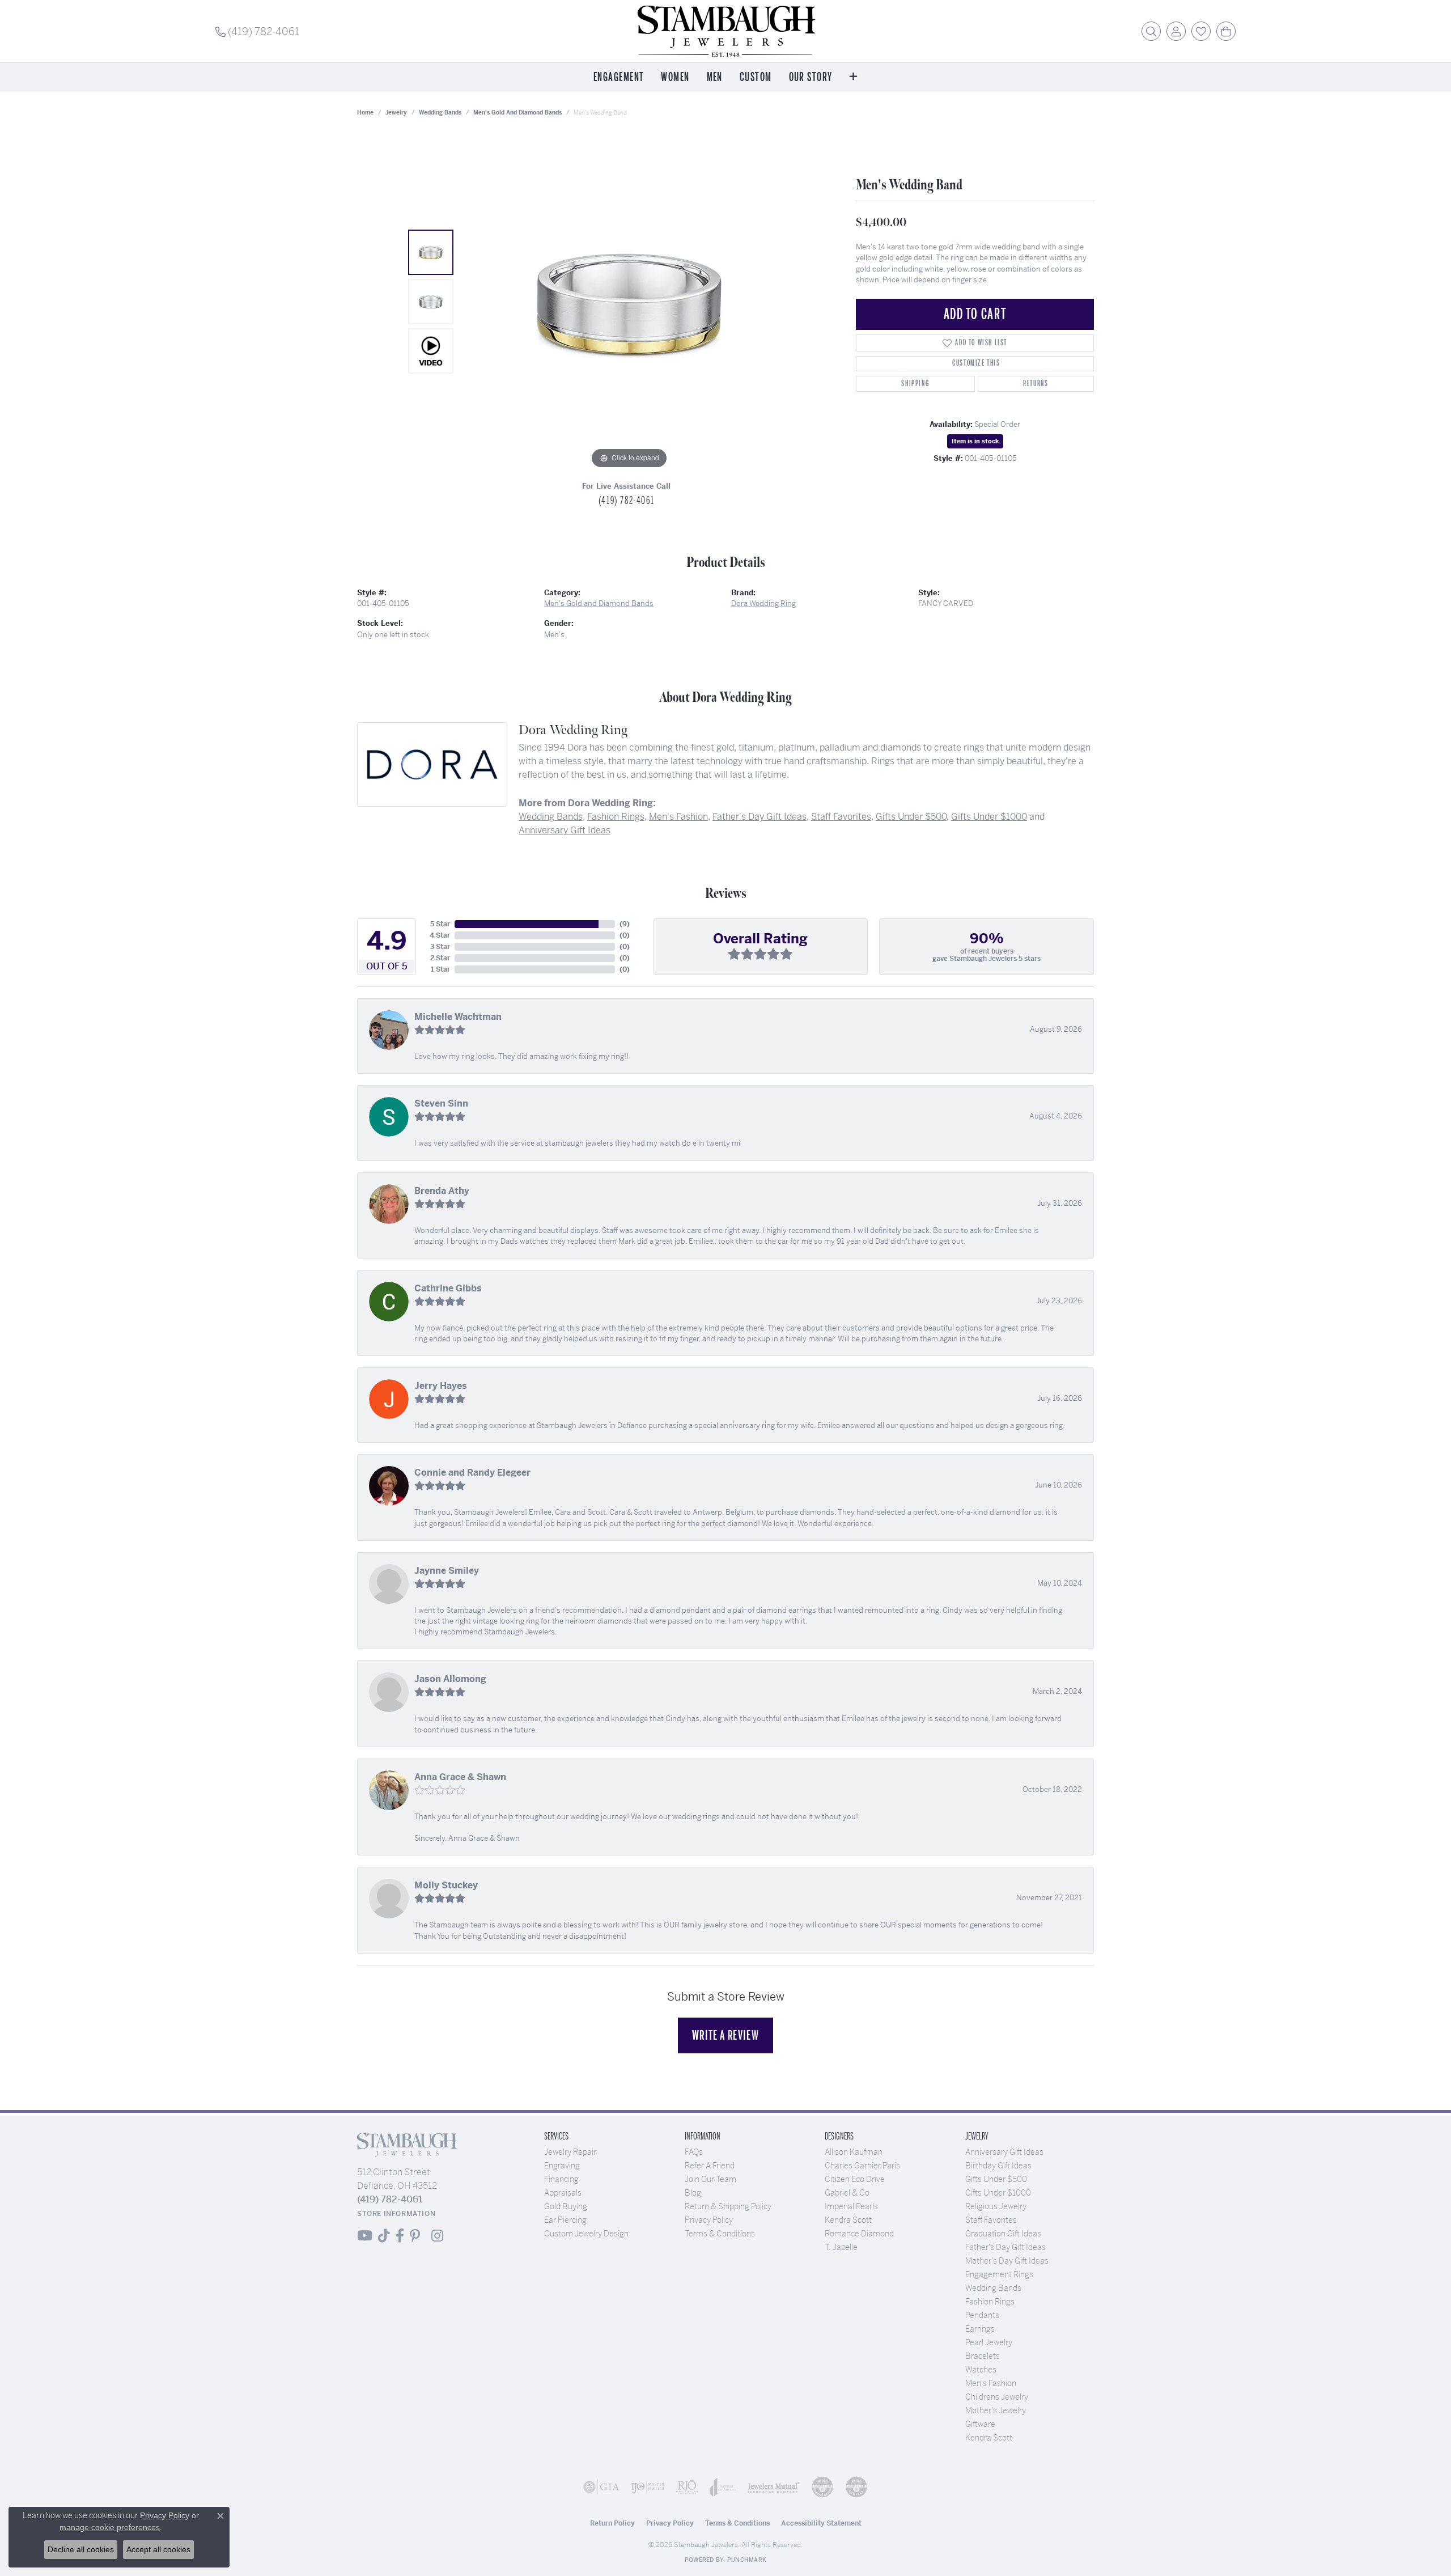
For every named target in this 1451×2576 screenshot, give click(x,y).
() (625, 924)
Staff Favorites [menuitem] (991, 2220)
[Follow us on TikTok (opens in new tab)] (384, 2236)
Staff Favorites (841, 817)
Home (365, 113)
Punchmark (747, 2560)
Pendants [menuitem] (982, 2315)
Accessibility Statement (821, 2523)
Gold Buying (566, 2206)
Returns (1036, 384)
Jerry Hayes (441, 1386)
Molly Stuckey (446, 1885)
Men (715, 77)
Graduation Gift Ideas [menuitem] (1003, 2234)
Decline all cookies (81, 2549)
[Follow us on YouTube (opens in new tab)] (365, 2236)
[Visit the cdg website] (822, 2487)
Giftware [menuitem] (980, 2424)
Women (675, 77)
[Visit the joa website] (723, 2487)
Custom (756, 77)
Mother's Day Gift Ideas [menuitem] (1007, 2261)
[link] (257, 31)
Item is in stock (975, 441)
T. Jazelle (841, 2247)
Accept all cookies (158, 2549)
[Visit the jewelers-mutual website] (774, 2487)
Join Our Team (710, 2179)
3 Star (440, 947)
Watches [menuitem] (981, 2370)
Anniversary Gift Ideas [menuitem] (1004, 2152)
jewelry (396, 113)
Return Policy (612, 2523)
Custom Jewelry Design (586, 2234)
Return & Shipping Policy (728, 2206)
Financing (561, 2179)
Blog (693, 2193)
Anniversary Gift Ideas (565, 830)
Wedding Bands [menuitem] (993, 2288)
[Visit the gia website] (601, 2487)
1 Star (440, 969)
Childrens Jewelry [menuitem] (997, 2397)
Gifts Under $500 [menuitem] (996, 2179)
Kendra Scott (848, 2220)
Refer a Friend (710, 2166)
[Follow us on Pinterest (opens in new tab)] (415, 2236)
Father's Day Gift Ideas (760, 817)
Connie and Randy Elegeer (472, 1473)
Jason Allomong (450, 1679)
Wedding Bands (440, 113)
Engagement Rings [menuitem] (999, 2274)
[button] (1151, 31)
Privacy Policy (709, 2220)
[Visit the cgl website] (856, 2487)
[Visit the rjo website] (687, 2487)
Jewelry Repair (570, 2152)
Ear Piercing (565, 2220)
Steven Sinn (441, 1103)
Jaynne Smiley (447, 1571)
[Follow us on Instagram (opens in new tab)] (437, 2236)
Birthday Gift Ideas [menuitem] (998, 2166)
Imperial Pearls (851, 2206)
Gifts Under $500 (911, 817)
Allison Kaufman (854, 2152)
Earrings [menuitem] (980, 2329)
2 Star (440, 958)
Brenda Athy (442, 1191)
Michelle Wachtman (458, 1017)
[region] (629, 302)
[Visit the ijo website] (648, 2487)
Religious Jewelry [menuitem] (996, 2206)
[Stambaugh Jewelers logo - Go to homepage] (725, 31)
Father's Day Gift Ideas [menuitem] (1005, 2247)
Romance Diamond (859, 2234)
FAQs (694, 2152)
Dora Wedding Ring (763, 603)
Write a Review (725, 2035)
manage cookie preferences (110, 2527)
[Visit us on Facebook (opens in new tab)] (400, 2236)
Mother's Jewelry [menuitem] (996, 2410)
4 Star (440, 935)
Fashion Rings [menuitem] (990, 2302)
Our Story (811, 77)
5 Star (440, 924)
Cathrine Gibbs (448, 1288)
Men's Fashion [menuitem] (991, 2383)
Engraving (562, 2166)
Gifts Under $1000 (989, 817)
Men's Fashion (678, 817)
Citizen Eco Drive (855, 2179)
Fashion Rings (616, 817)
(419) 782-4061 (626, 501)
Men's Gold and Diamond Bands (517, 113)
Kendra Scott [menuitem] (989, 2438)
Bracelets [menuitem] (983, 2356)
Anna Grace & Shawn (460, 1777)
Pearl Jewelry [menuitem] (989, 2342)
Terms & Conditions (720, 2234)
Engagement (619, 77)
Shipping (915, 384)
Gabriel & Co (847, 2193)
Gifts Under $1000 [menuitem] (998, 2193)
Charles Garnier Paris (862, 2166)
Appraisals (563, 2193)
